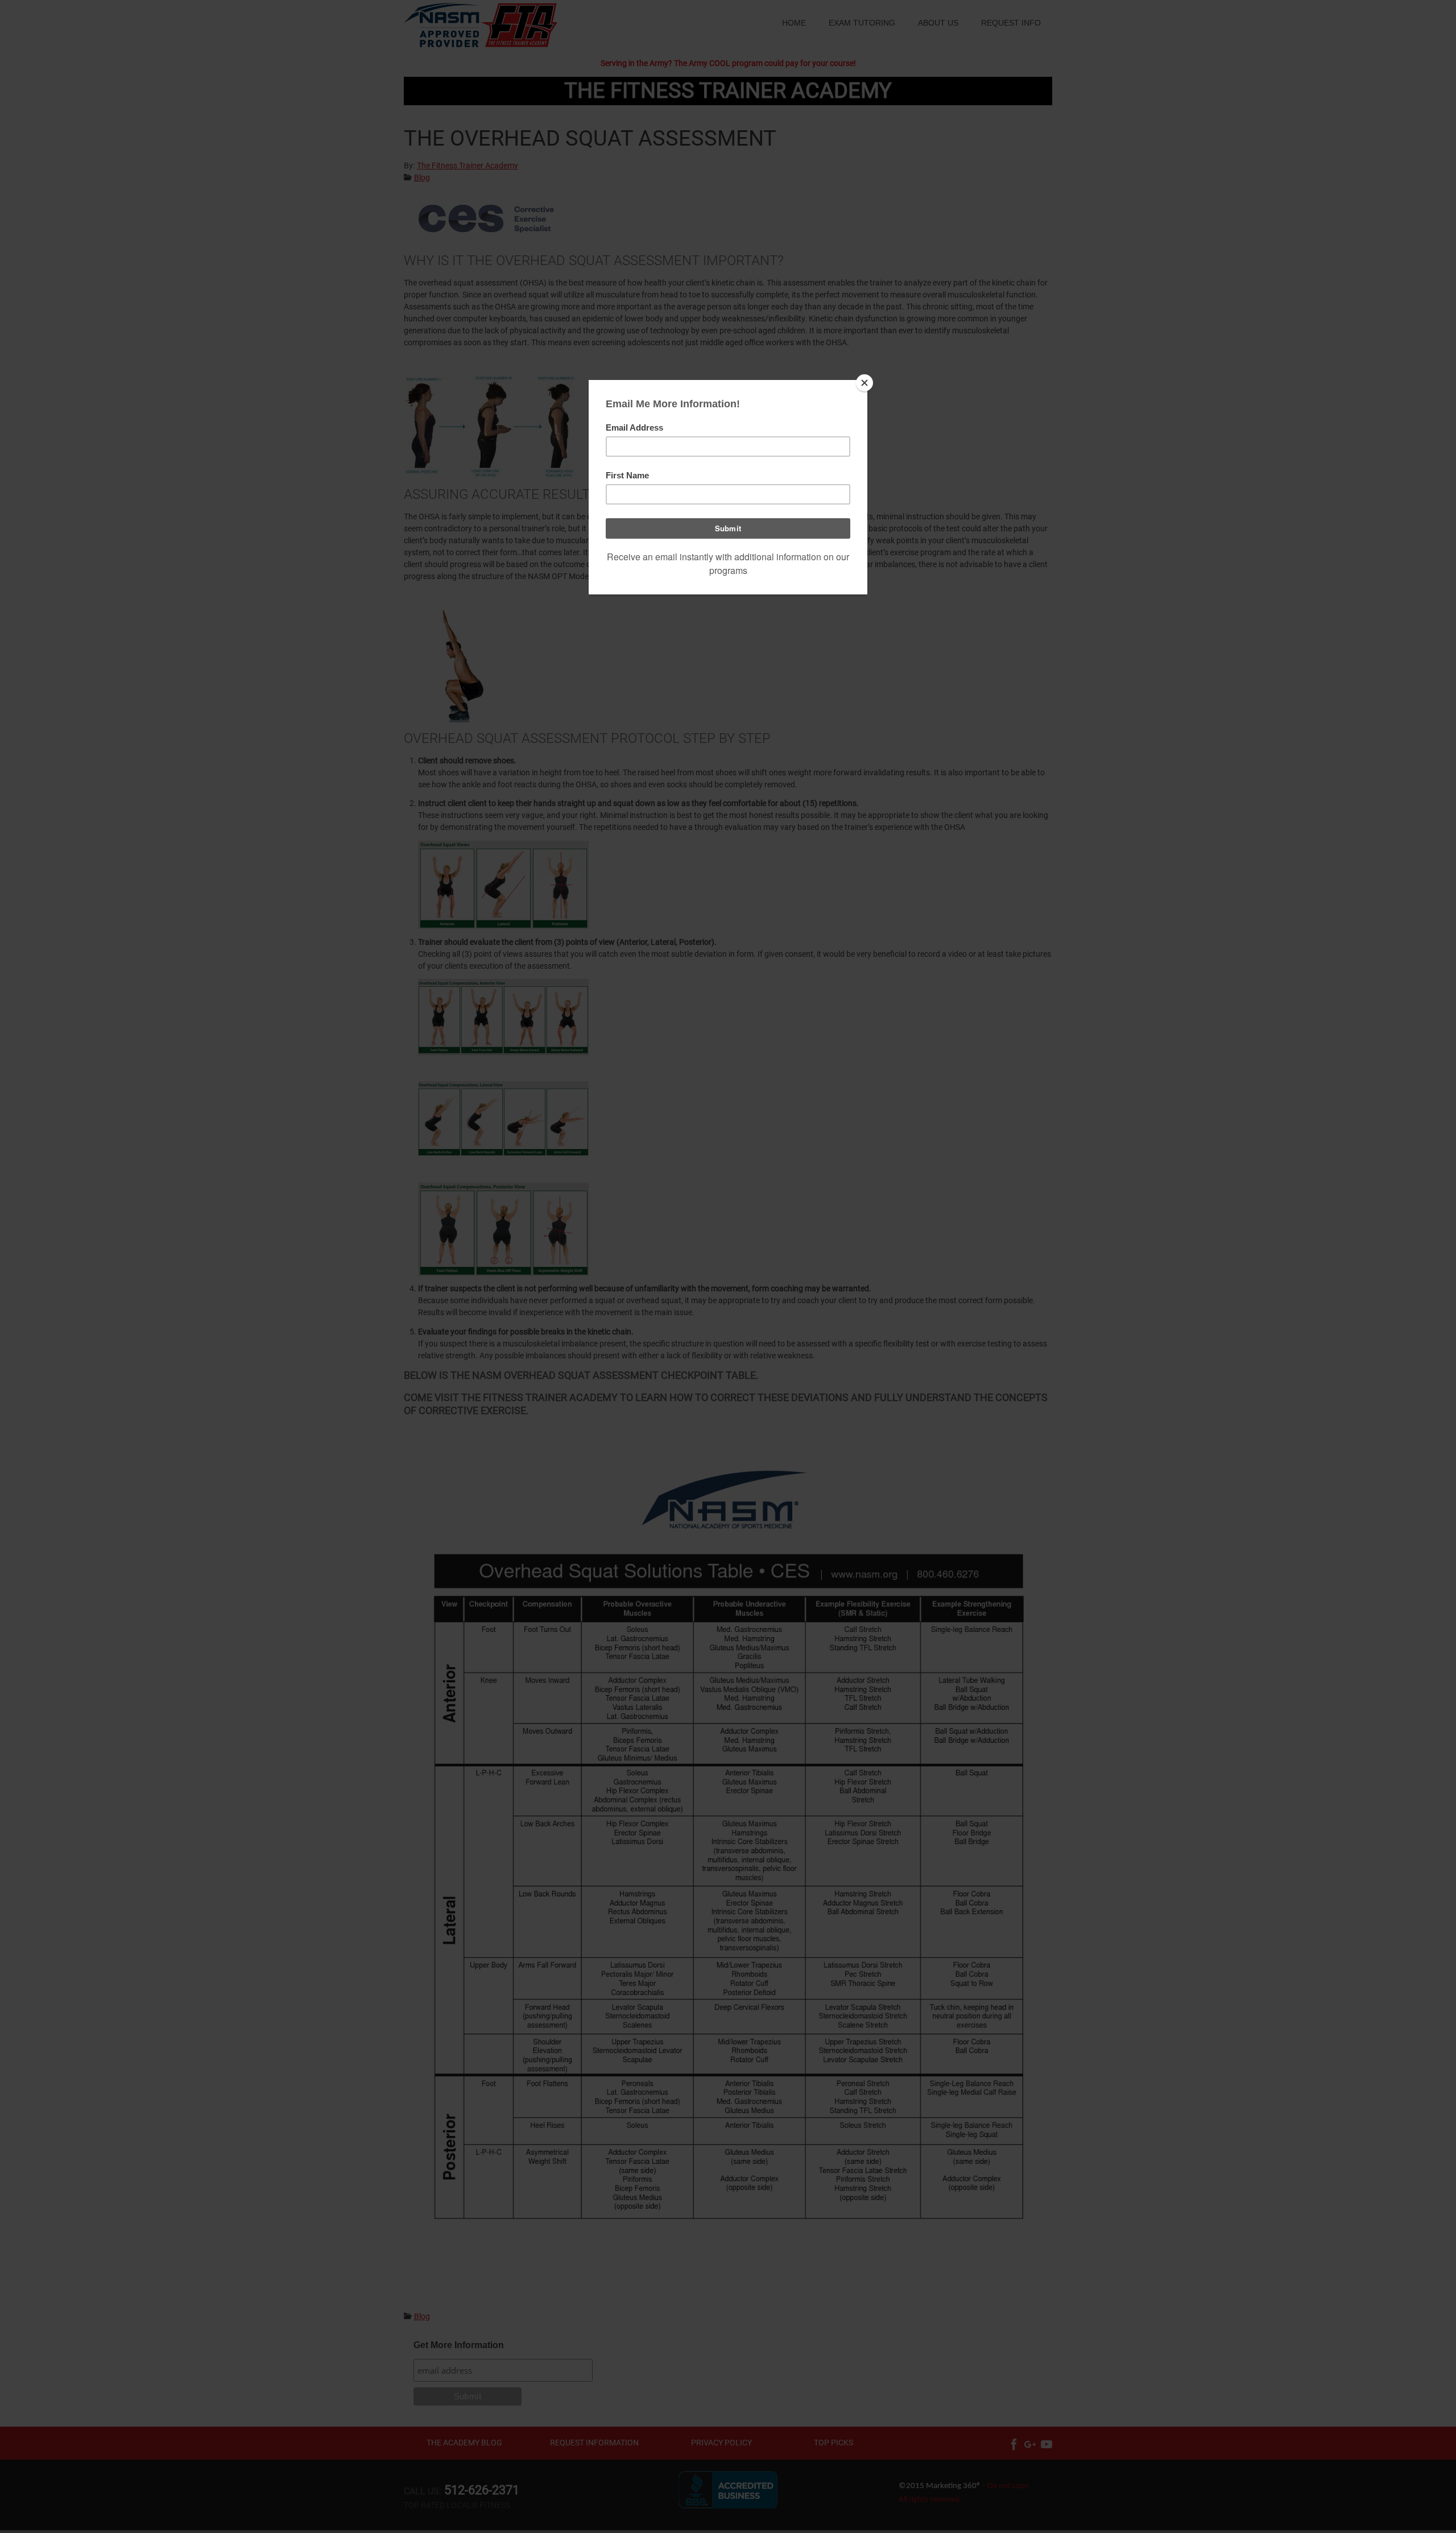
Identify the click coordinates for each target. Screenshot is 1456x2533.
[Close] (864, 383)
